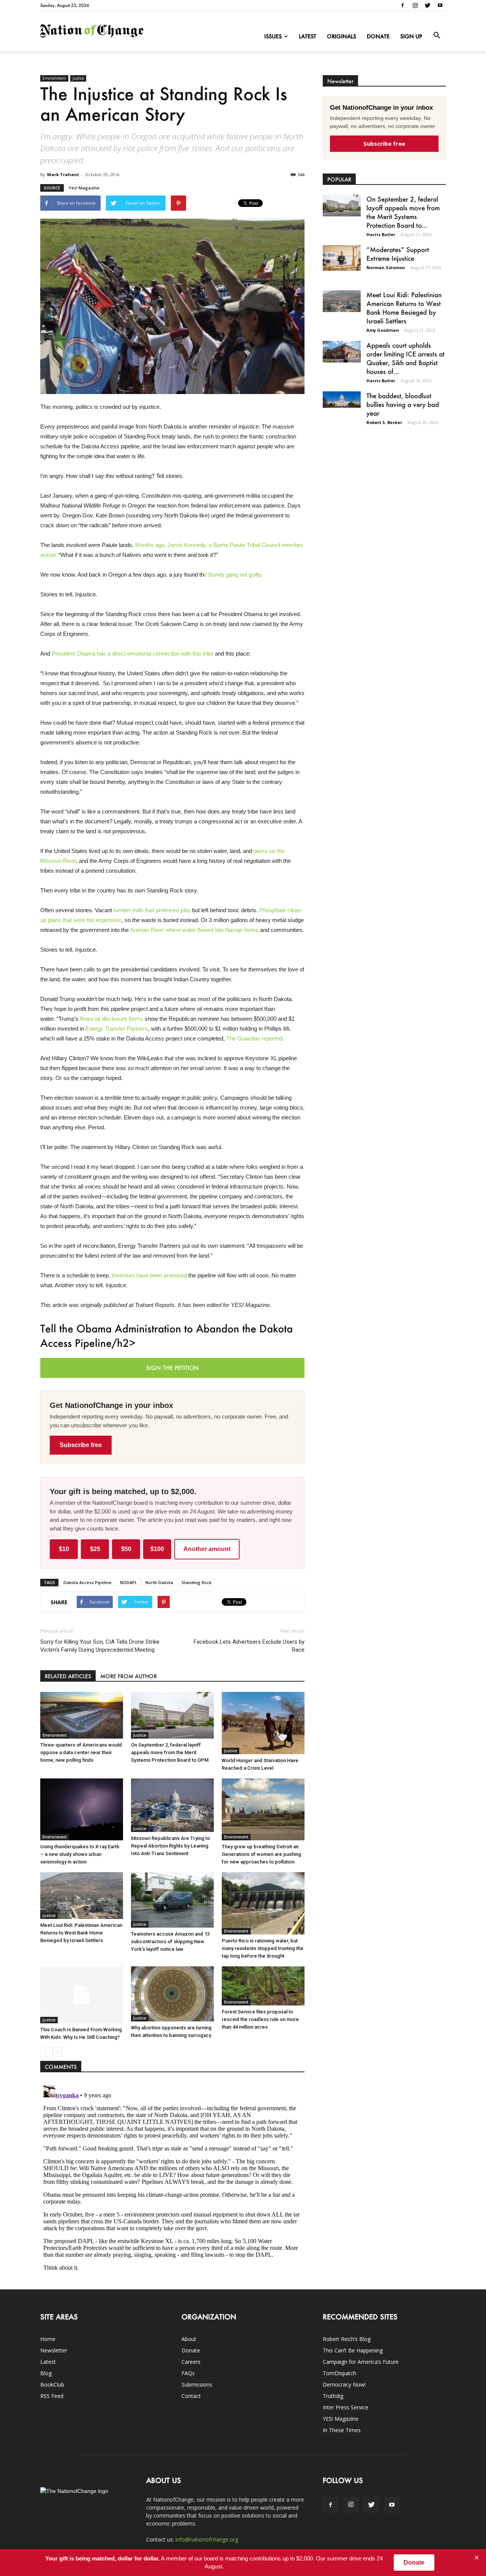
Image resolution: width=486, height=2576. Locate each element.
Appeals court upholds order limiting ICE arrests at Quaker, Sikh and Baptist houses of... (406, 358)
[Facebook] (402, 5)
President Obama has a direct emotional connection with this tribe (133, 653)
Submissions (197, 2384)
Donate (378, 36)
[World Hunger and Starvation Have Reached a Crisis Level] (263, 1723)
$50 (126, 1549)
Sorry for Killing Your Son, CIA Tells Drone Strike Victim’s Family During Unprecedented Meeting (100, 1646)
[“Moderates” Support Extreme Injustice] (342, 258)
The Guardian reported (254, 1038)
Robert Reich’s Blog (347, 2339)
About (189, 2339)
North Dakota (159, 1582)
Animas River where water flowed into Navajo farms (194, 930)
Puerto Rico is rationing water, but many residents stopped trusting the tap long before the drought (263, 1948)
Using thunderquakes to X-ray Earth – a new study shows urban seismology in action (80, 1854)
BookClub (52, 2384)
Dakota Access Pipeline (88, 1582)
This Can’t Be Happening (353, 2350)
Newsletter (54, 2350)
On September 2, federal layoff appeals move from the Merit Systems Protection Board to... (403, 212)
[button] (437, 36)
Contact (191, 2396)
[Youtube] (440, 5)
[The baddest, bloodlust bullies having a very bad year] (342, 400)
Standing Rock (196, 1582)
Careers (191, 2362)
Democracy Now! (344, 2384)
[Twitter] (428, 5)
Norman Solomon (386, 267)
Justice (78, 78)
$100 (157, 1549)
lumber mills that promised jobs (151, 910)
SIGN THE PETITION (173, 1368)
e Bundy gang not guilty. (234, 575)
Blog (46, 2373)
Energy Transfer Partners (117, 1029)
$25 (95, 1549)
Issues (273, 36)
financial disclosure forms (112, 1019)
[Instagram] (415, 5)
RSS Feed (52, 2396)
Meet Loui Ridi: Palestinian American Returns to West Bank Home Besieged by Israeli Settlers (81, 1933)
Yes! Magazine (84, 188)
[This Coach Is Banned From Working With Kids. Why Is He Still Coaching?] (82, 1995)
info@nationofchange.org (207, 2539)
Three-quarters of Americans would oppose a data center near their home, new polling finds (81, 1752)
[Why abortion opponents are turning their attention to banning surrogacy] (172, 1994)
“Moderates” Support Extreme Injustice (398, 254)
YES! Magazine (341, 2419)
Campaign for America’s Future (361, 2362)
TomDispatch (339, 2373)
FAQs (188, 2373)
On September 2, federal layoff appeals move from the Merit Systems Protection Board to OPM (170, 1752)
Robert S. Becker (384, 422)
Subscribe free (81, 1445)
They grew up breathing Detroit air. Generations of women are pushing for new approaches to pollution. (261, 1854)
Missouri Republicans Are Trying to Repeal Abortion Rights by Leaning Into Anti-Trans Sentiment (170, 1846)
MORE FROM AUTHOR (129, 1676)
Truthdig (333, 2396)
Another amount (207, 1549)
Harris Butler (381, 234)
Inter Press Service (346, 2407)
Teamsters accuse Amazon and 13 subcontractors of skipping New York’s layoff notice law (170, 1941)
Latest (308, 36)
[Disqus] (172, 2177)
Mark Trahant (63, 174)
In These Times (342, 2430)
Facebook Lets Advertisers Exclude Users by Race (249, 1646)
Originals (342, 36)
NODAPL (129, 1582)
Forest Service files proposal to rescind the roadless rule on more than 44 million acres (260, 2019)
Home (48, 2339)
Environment (54, 78)
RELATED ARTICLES (68, 1676)
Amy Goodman (383, 330)
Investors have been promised (149, 1275)
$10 (64, 1549)
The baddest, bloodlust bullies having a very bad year (403, 404)
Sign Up (411, 36)
